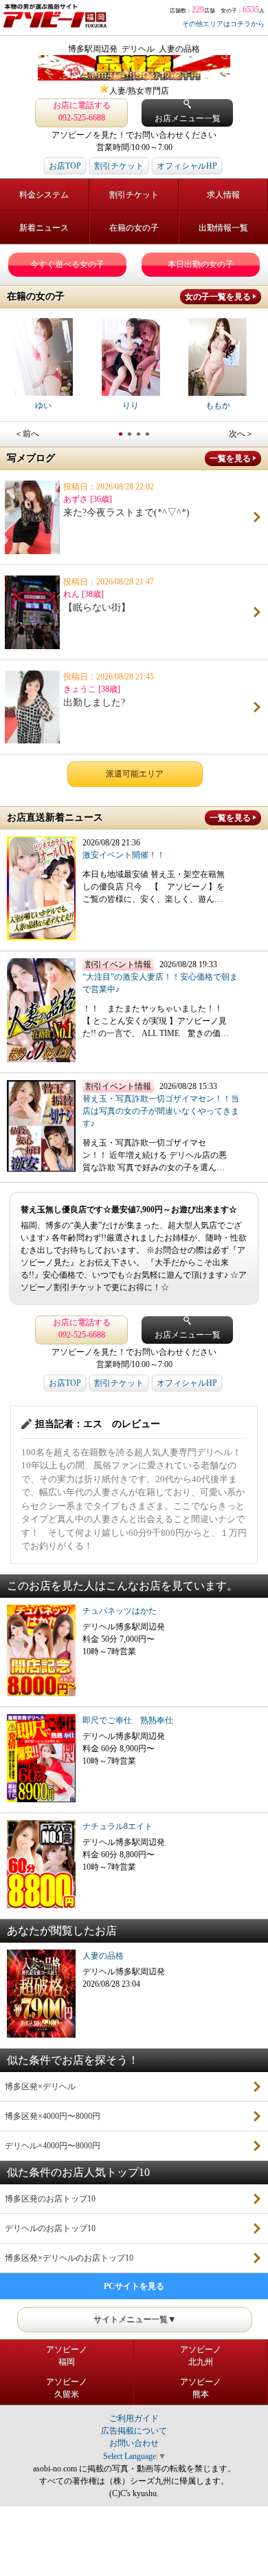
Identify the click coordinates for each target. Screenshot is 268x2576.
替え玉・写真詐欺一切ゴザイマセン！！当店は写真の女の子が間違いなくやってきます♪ (161, 1111)
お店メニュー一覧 (188, 118)
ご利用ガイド (134, 2418)
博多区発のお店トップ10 (50, 2199)
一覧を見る (230, 458)
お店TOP (65, 166)
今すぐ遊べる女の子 (67, 264)
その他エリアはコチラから (223, 24)
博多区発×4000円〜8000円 (53, 2116)
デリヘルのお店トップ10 (50, 2228)
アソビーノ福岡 (67, 2356)
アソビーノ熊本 (201, 2388)
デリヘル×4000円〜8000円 (53, 2146)
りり (131, 405)
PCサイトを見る (134, 2286)
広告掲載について (134, 2431)
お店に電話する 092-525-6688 (82, 112)
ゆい (43, 405)
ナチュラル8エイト (118, 1826)
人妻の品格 (103, 1956)
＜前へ (27, 434)
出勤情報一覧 (223, 228)
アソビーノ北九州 (201, 2356)
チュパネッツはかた (120, 1611)
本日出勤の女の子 (201, 264)
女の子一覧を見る (218, 297)
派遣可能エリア (135, 774)
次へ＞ (241, 434)
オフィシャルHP (187, 166)
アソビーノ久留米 (67, 2388)
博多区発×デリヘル (40, 2087)
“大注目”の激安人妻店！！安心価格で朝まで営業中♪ (160, 983)
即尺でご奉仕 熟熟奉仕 (128, 1720)
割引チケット (119, 166)
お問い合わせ (134, 2443)
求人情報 (223, 195)
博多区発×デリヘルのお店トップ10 (69, 2258)
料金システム (44, 195)
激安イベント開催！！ (124, 855)
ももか (218, 405)
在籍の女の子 (134, 228)
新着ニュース (44, 228)
